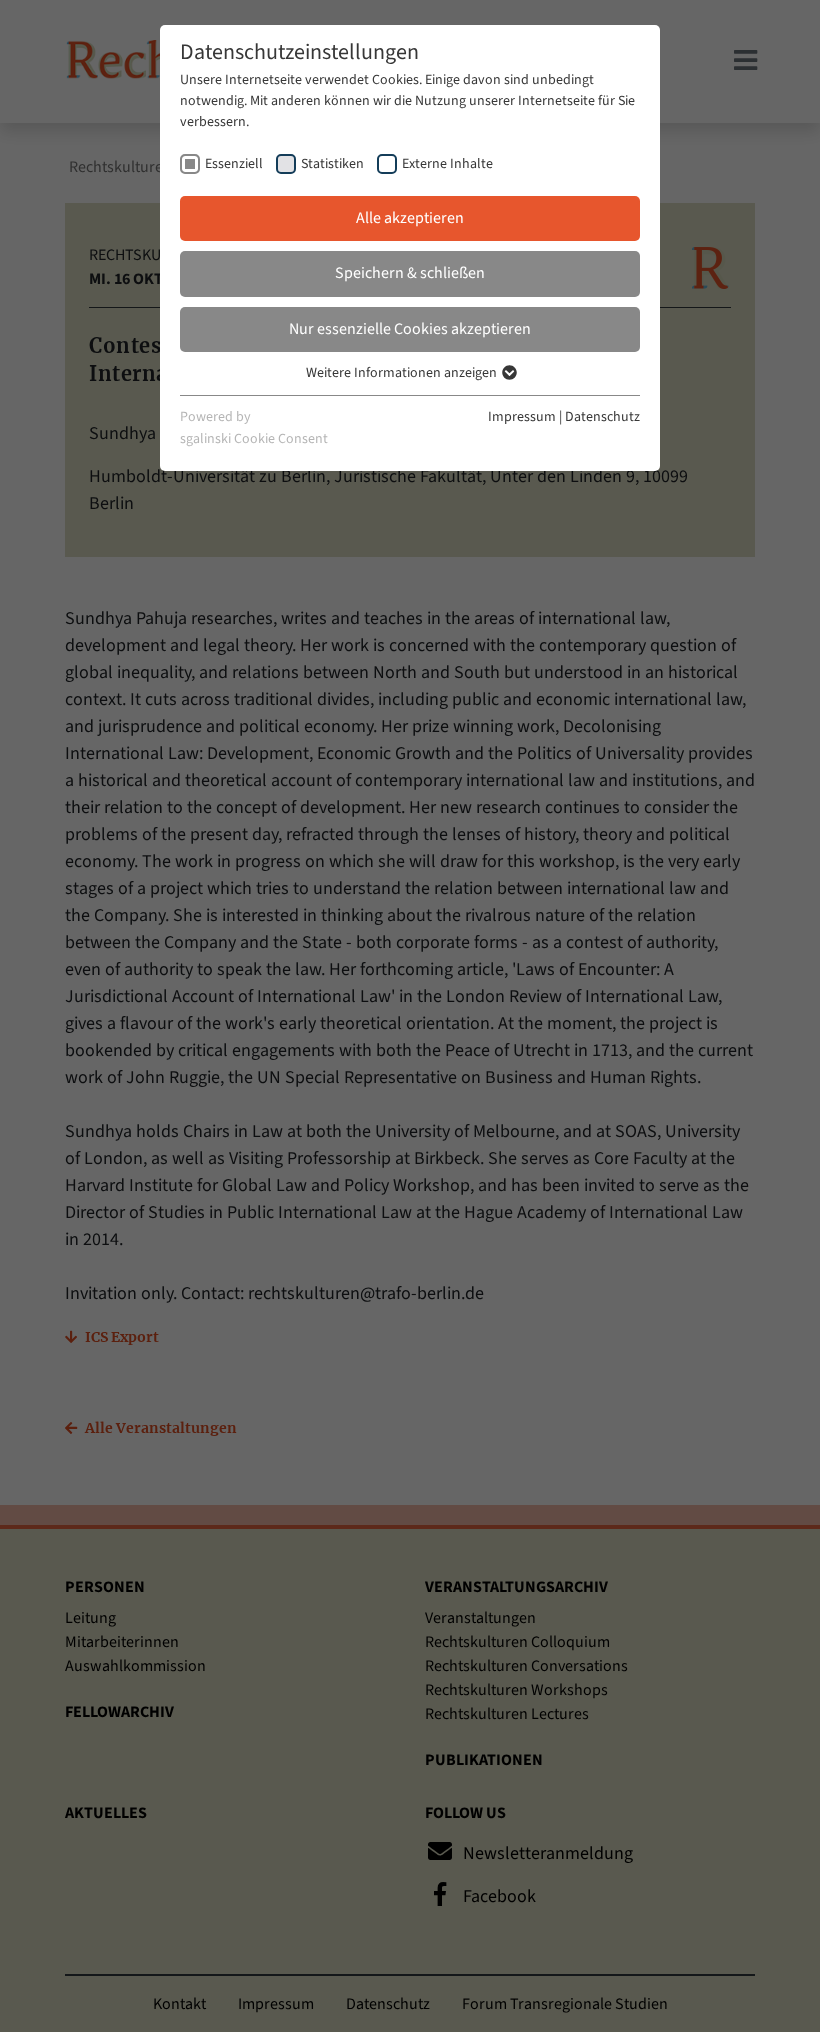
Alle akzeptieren (410, 218)
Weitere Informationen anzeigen (403, 373)
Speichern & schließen (410, 273)
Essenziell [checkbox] (234, 164)
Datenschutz (602, 417)
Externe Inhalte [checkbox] (447, 164)
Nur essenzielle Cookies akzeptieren (410, 329)
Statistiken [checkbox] (332, 164)
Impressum (522, 417)
